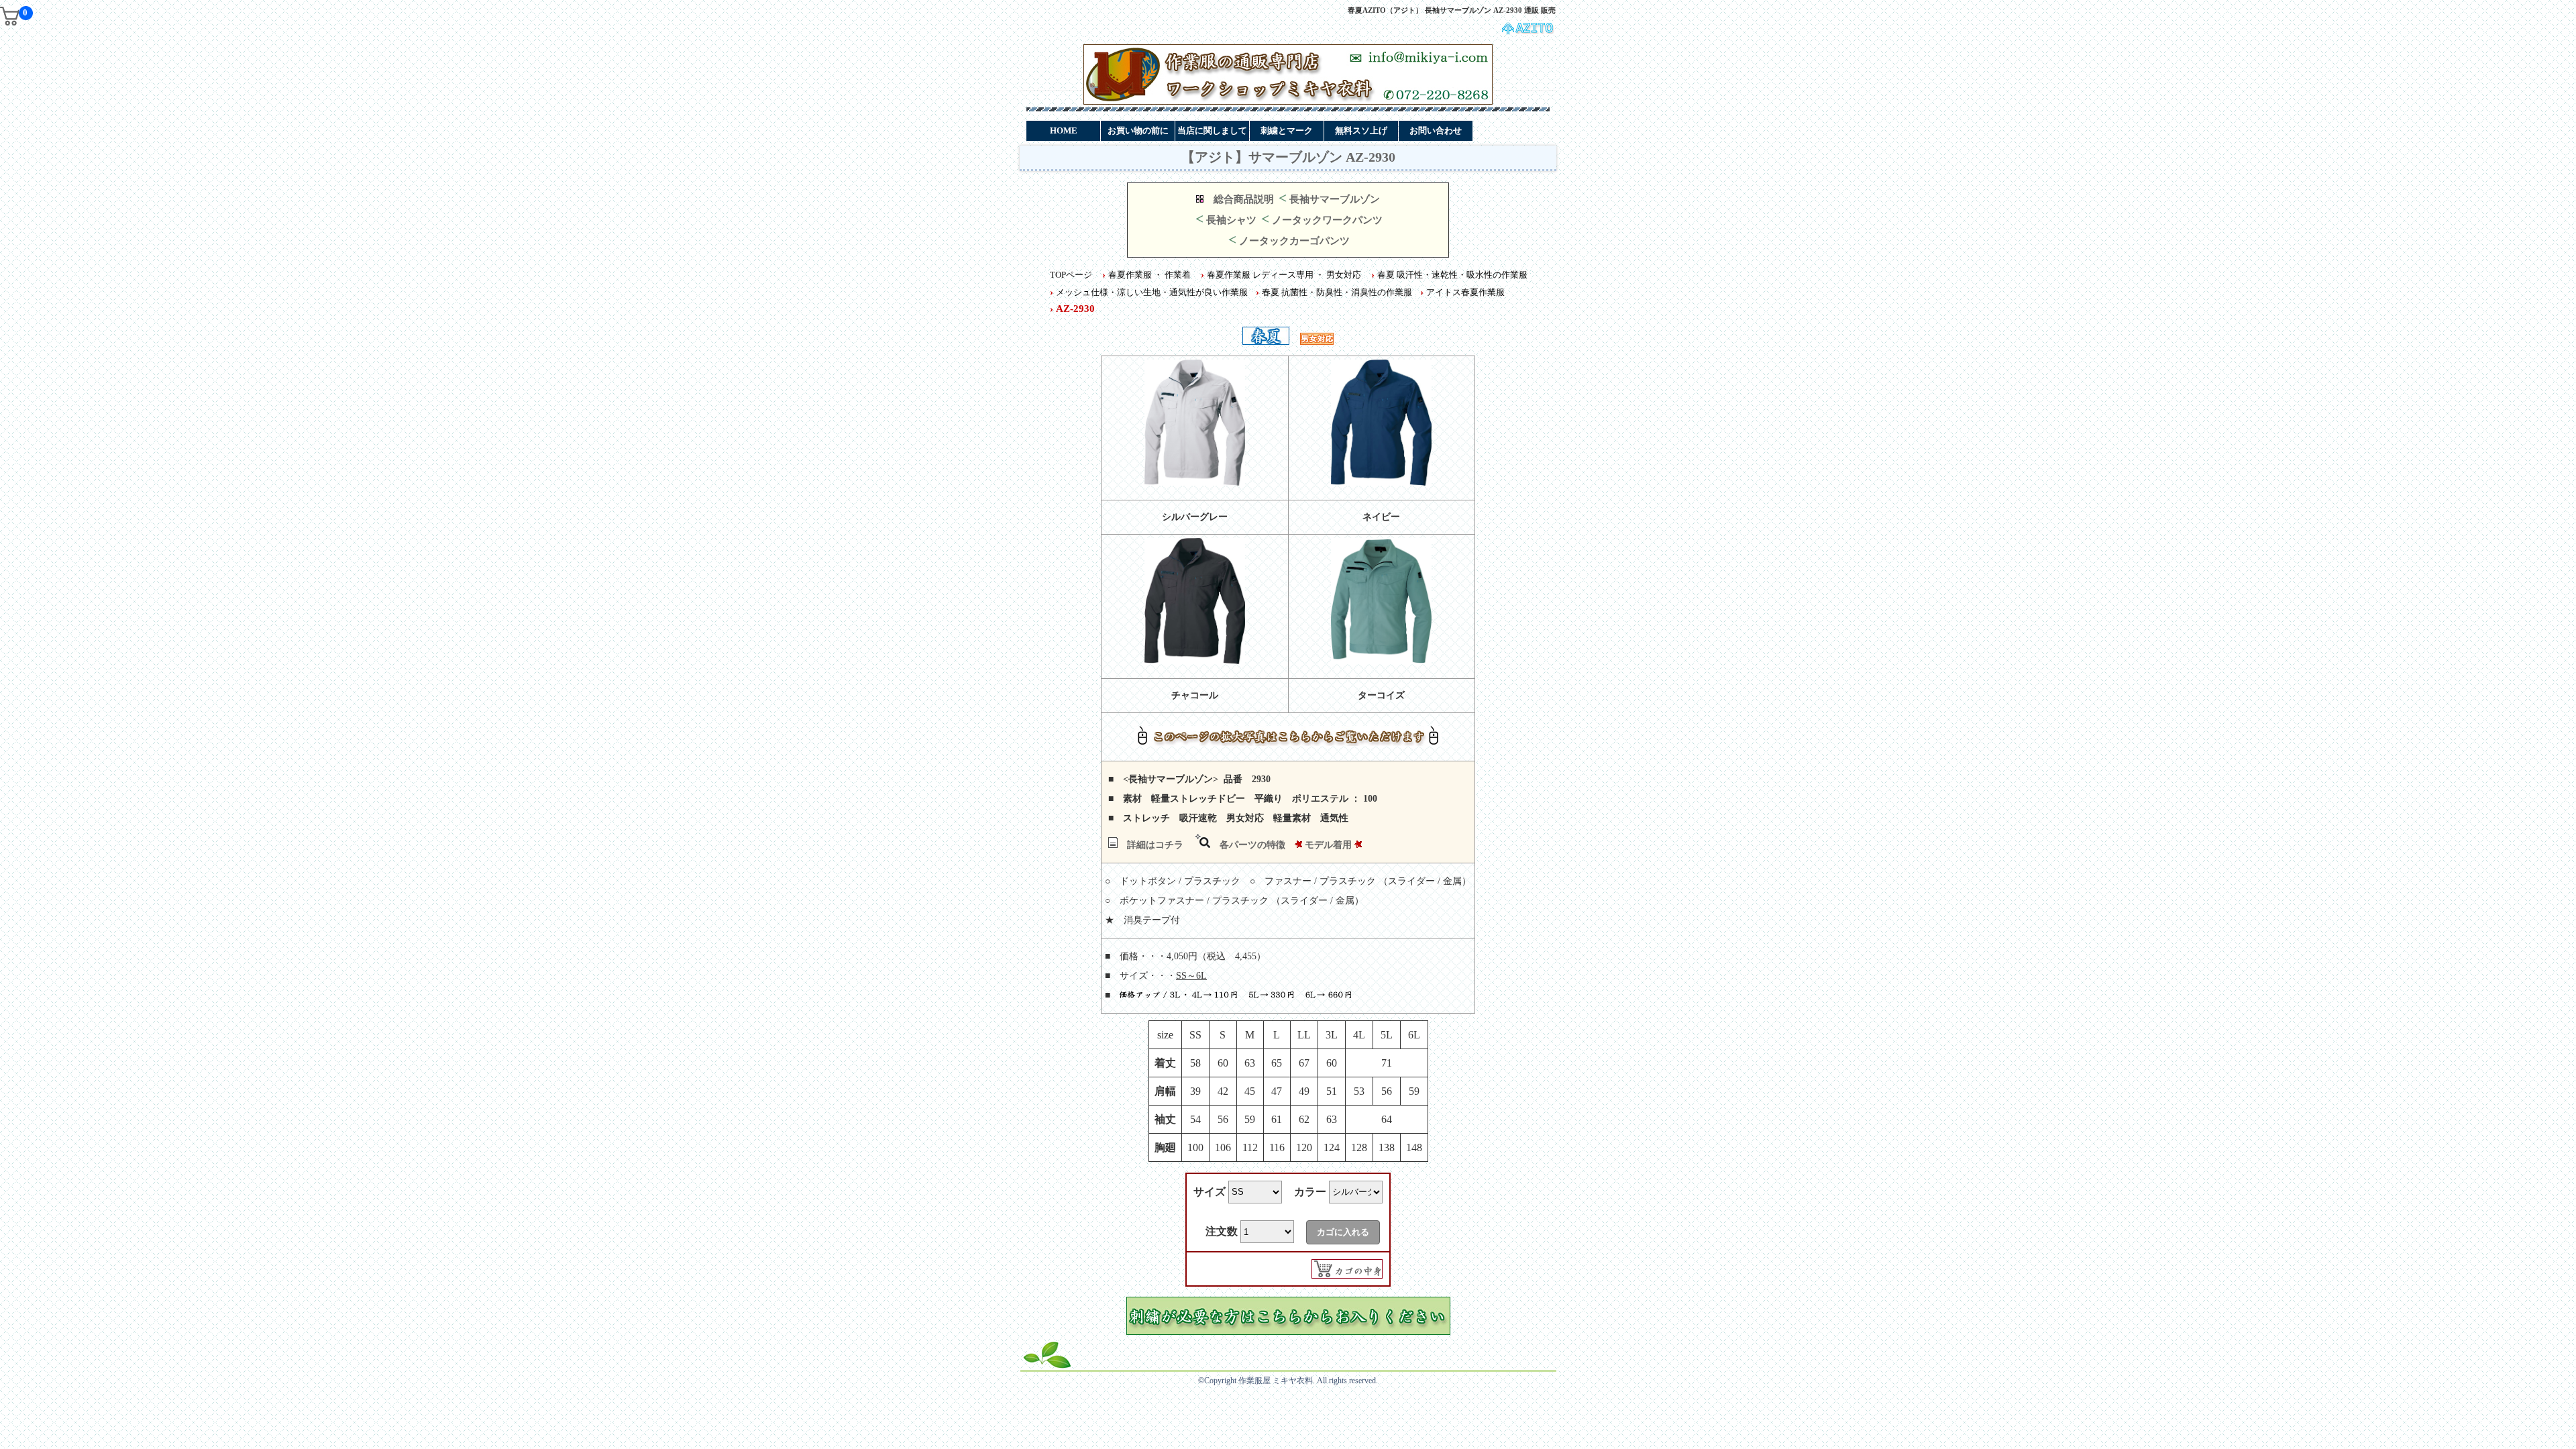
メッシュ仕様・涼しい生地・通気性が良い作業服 (1152, 292)
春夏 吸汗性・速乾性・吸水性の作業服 (1452, 275)
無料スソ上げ (1361, 130)
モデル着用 (1328, 845)
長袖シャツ (1231, 220)
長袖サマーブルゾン (1335, 199)
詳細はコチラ (1155, 845)
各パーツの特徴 (1252, 845)
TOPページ (1071, 275)
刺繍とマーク (1287, 130)
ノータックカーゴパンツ (1294, 241)
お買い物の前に (1138, 130)
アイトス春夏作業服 (1465, 292)
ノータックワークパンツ (1327, 220)
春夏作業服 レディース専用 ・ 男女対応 (1284, 275)
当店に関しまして (1212, 130)
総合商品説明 (1244, 199)
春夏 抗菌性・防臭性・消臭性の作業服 (1337, 292)
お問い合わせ (1436, 130)
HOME (1064, 130)
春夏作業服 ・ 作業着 (1149, 275)
